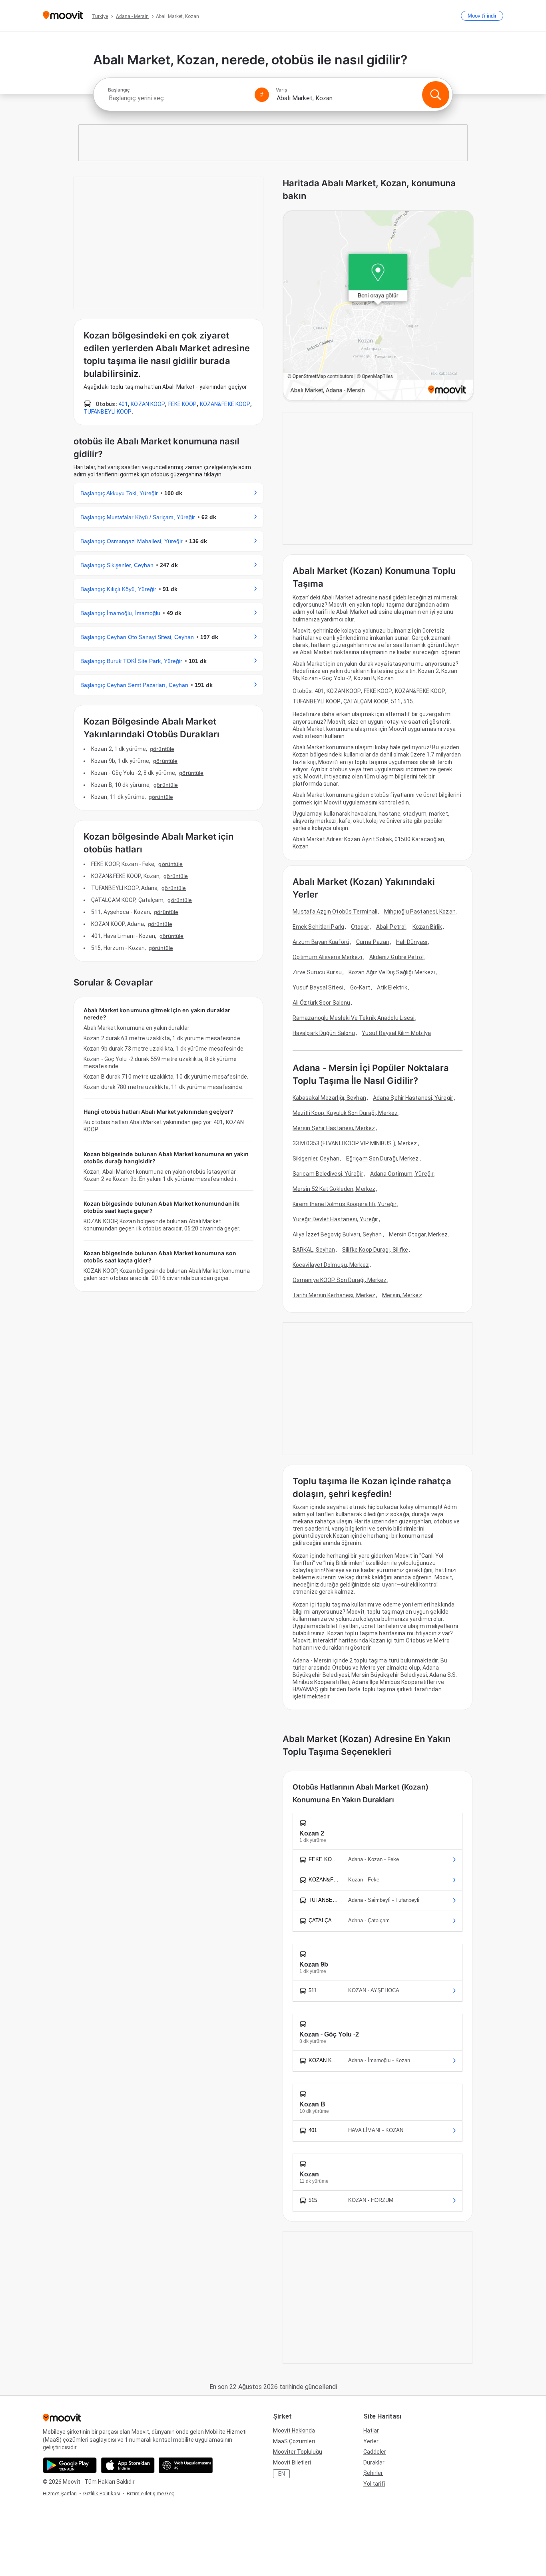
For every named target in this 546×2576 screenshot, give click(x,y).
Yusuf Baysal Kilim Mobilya (396, 1033)
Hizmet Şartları (60, 2493)
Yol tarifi (374, 2484)
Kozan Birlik (427, 927)
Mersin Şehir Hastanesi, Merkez (334, 1128)
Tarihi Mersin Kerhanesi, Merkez (334, 1295)
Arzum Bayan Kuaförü (321, 942)
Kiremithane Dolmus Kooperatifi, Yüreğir (345, 1204)
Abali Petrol (391, 927)
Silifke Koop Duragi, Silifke (375, 1250)
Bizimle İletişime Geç (150, 2493)
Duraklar (374, 2463)
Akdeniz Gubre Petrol (397, 957)
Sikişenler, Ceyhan (316, 1159)
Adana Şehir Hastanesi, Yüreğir (413, 1098)
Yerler (371, 2441)
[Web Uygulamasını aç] (186, 2465)
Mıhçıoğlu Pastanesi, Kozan (420, 912)
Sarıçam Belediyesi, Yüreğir (328, 1174)
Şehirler (373, 2473)
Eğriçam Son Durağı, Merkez (383, 1159)
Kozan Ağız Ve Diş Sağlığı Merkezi (392, 972)
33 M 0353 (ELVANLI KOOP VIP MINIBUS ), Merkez (355, 1143)
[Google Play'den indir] (70, 2465)
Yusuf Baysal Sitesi (318, 987)
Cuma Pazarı (373, 942)
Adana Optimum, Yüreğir (402, 1174)
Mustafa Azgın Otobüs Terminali (335, 912)
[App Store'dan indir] (128, 2465)
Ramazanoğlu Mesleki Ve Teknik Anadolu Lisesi (354, 1018)
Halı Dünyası (412, 942)
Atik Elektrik (392, 987)
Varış (281, 90)
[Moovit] (63, 16)
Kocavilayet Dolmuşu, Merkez (331, 1265)
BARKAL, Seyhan (314, 1250)
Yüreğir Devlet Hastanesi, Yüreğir (335, 1219)
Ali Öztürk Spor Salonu (321, 1003)
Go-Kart (360, 987)
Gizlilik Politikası (102, 2493)
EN (282, 2474)
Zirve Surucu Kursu (317, 972)
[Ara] (436, 95)
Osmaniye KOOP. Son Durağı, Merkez (340, 1280)
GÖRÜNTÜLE (162, 749)
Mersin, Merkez (402, 1295)
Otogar (360, 927)
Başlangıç (119, 90)
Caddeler (375, 2452)
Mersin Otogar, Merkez (418, 1234)
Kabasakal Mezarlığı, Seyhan (329, 1098)
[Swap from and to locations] (262, 95)
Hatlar (371, 2431)
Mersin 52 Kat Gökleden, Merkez (334, 1189)
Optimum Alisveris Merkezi (328, 957)
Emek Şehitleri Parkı (318, 927)
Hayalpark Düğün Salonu (324, 1033)
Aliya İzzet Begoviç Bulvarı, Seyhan (337, 1234)
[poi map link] (378, 306)
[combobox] (178, 98)
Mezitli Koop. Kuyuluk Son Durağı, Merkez (345, 1113)
